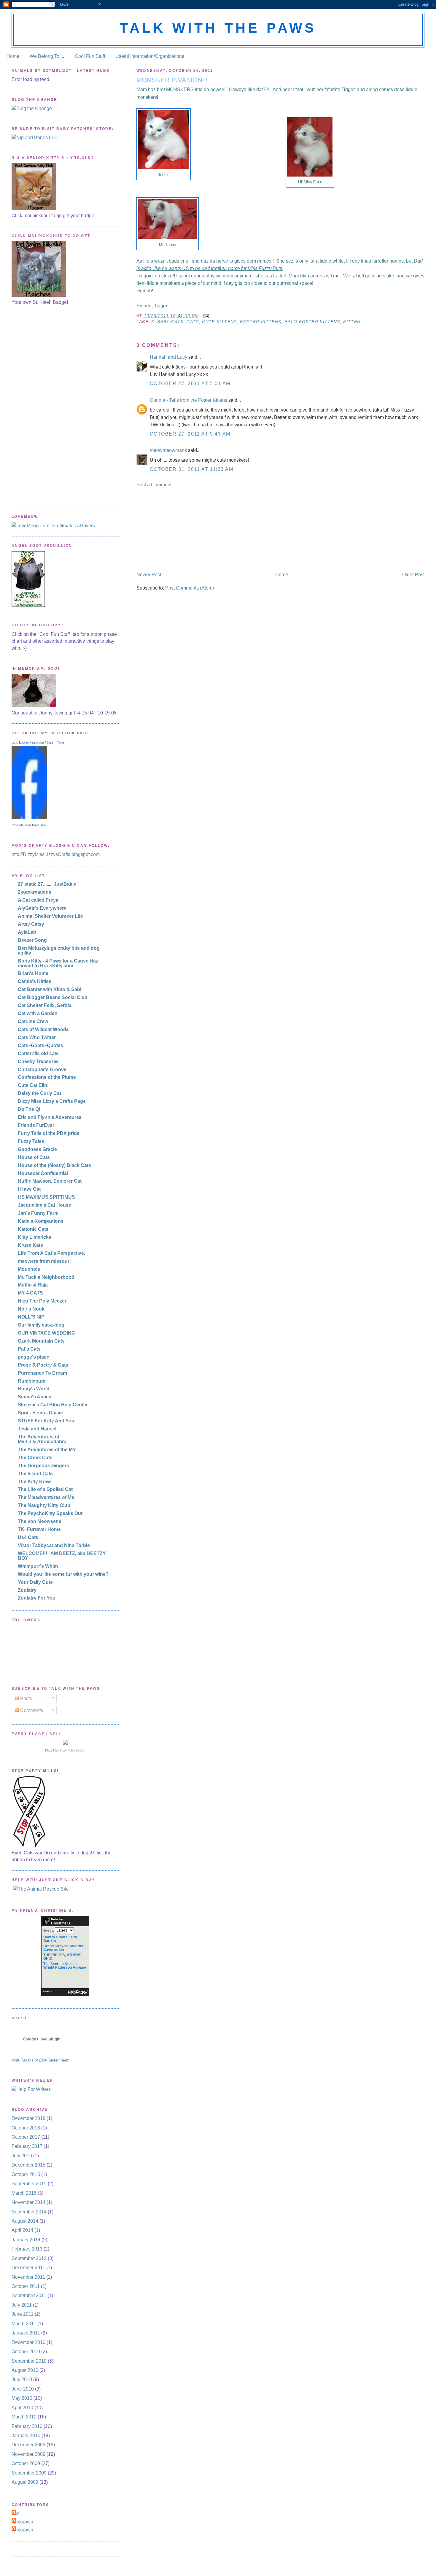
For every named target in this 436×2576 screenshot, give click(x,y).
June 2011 (23, 2314)
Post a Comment (154, 485)
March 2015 (24, 2193)
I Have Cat (29, 1189)
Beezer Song (32, 940)
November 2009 (28, 2454)
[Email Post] (206, 316)
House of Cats (34, 1157)
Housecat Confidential (43, 1173)
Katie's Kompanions (41, 1221)
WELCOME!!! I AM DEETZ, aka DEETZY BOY (62, 1556)
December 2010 (28, 2342)
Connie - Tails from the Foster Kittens (188, 400)
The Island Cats (35, 1474)
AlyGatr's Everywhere (42, 908)
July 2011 (22, 2305)
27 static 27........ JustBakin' (48, 884)
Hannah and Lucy (168, 357)
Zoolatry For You (37, 1598)
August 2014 (25, 2221)
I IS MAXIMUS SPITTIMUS (46, 1197)
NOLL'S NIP (31, 1317)
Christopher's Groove (42, 1069)
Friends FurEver (36, 1125)
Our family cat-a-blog (41, 1325)
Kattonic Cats (33, 1229)
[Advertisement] (181, 529)
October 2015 (26, 2174)
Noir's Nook (31, 1309)
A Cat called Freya (38, 900)
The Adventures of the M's (47, 1450)
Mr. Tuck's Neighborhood (46, 1277)
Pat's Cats (29, 1349)
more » (48, 1991)
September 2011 (29, 2295)
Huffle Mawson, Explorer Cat (50, 1181)
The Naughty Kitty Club (44, 1505)
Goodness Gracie (37, 1149)
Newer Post (149, 575)
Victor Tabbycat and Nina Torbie (54, 1545)
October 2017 (26, 2137)
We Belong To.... (47, 56)
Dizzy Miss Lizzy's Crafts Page (52, 1101)
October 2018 (26, 2128)
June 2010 (23, 2389)
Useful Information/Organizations (150, 56)
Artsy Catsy (31, 924)
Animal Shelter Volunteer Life (50, 916)
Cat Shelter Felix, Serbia (45, 1005)
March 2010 (24, 2417)
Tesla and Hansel (37, 1429)
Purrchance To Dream (42, 1373)
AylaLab (27, 932)
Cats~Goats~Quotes (40, 1045)
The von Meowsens (40, 1521)
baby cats (170, 322)
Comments (31, 1710)
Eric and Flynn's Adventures (50, 1117)
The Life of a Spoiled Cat (45, 1489)
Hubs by (61, 1921)
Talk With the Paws (218, 28)
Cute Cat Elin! (33, 1085)
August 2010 (25, 2370)
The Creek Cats (35, 1458)
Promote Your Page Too (29, 825)
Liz (16, 2514)
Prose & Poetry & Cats (43, 1365)
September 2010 (29, 2361)
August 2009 (25, 2482)
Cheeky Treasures (38, 1061)
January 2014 (26, 2240)
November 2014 (28, 2202)
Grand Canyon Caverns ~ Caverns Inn (65, 1948)
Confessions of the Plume (47, 1077)
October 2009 (26, 2463)
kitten (352, 322)
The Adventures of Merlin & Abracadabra (42, 1439)
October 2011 (26, 2286)
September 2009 (29, 2473)
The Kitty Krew (34, 1482)
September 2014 (29, 2212)
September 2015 (29, 2184)
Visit (40, 2060)
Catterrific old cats (38, 1053)
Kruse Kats (30, 1245)
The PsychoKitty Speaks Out (50, 1513)
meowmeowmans (168, 450)
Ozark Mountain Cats (41, 1341)
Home (13, 56)
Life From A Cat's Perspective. (51, 1253)
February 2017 (27, 2146)
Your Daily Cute (35, 1582)
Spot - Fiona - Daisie (40, 1413)
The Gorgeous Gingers (43, 1466)
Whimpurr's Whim (38, 1566)
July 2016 (22, 2156)
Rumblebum (32, 1381)
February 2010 (27, 2426)
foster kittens (261, 322)
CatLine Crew (33, 1021)
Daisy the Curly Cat (39, 1093)
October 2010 (26, 2352)
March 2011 (24, 2324)
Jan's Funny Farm (38, 1213)
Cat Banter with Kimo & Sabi (50, 989)
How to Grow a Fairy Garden (60, 1939)
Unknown (23, 2522)
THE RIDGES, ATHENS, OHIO (63, 1957)
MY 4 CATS (30, 1293)
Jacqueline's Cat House (44, 1205)
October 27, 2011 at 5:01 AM (190, 383)
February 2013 (27, 2249)
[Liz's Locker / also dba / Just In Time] (29, 818)
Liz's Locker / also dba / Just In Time (38, 742)
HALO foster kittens (312, 322)
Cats (193, 322)
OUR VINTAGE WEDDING (46, 1333)
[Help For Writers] (65, 2089)
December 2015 (28, 2165)
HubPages (78, 1992)
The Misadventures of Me (46, 1497)
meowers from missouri (44, 1261)
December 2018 (28, 2118)
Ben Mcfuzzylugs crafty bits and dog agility (59, 950)
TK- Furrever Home (39, 1529)
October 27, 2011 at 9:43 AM (190, 434)
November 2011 (28, 2277)
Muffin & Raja (33, 1285)
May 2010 (22, 2398)
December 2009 (28, 2445)
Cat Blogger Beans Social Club (53, 997)
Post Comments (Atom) (190, 588)
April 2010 (22, 2408)
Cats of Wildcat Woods (43, 1029)
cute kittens (219, 322)
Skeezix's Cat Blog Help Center (53, 1405)
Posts (26, 1698)
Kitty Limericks (35, 1237)
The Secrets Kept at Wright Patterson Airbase (65, 1966)
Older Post (413, 575)
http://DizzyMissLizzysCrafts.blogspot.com (56, 854)
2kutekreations (35, 892)
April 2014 (22, 2230)
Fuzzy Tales (31, 1141)
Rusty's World (34, 1389)
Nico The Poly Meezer (42, 1301)
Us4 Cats (28, 1537)
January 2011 (26, 2333)
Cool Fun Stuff (90, 56)
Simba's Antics (35, 1397)
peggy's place (34, 1357)
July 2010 (22, 2379)
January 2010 (26, 2436)
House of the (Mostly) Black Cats (54, 1165)
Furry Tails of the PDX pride (49, 1133)
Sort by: (49, 1931)
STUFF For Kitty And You (46, 1421)
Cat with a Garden (38, 1013)
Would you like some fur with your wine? (63, 1574)
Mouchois (29, 1269)
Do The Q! (29, 1109)
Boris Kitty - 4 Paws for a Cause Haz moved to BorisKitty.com (58, 963)
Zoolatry (27, 1590)
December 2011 (28, 2268)
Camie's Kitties (35, 981)
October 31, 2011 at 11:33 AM (192, 469)
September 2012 (29, 2258)
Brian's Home (33, 973)
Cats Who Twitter (37, 1037)
